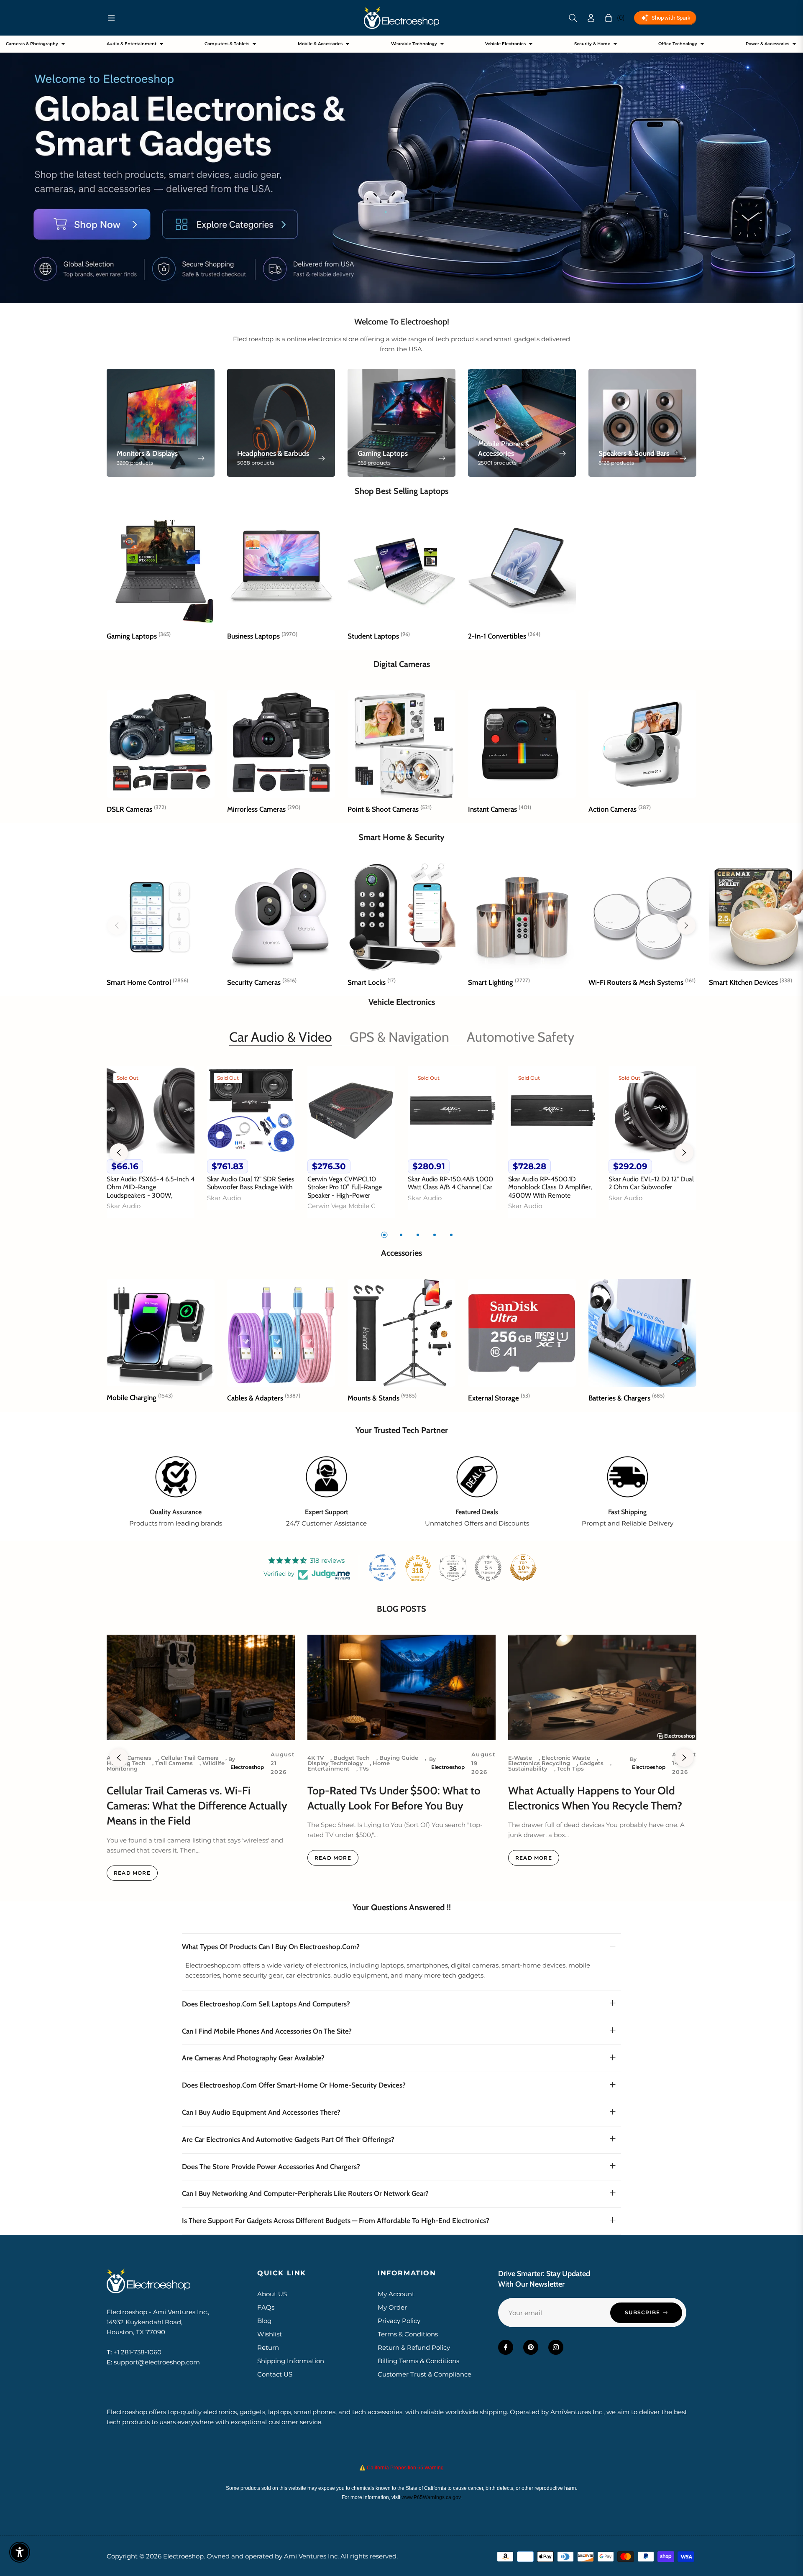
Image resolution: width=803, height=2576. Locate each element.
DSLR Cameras (136, 809)
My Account (396, 2294)
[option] (151, 1147)
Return (268, 2347)
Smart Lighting (499, 982)
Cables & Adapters (264, 1398)
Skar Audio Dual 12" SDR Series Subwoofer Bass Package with (251, 1183)
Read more (132, 1873)
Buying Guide (399, 1758)
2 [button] (401, 1235)
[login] (591, 18)
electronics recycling (539, 1763)
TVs (364, 1768)
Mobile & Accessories (320, 44)
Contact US (275, 2374)
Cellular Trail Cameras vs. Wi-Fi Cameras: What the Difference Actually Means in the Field (197, 1806)
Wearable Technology (414, 44)
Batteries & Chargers (627, 1398)
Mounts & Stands (382, 1398)
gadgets (592, 1763)
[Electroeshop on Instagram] (556, 2347)
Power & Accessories (767, 44)
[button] (573, 18)
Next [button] (684, 1153)
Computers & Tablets (227, 44)
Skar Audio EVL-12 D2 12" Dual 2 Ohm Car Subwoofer (651, 1183)
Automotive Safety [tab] (520, 1037)
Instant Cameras (500, 809)
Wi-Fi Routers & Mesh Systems (642, 982)
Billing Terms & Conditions (418, 2361)
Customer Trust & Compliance (425, 2374)
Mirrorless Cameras (264, 809)
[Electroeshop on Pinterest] (531, 2347)
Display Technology (335, 1763)
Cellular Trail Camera (190, 1758)
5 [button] (451, 1235)
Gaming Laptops (139, 636)
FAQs (266, 2307)
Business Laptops (262, 636)
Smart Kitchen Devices (751, 982)
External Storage (499, 1398)
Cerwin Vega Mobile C (341, 1206)
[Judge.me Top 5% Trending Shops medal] (488, 1568)
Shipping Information (291, 2361)
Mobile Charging (140, 1398)
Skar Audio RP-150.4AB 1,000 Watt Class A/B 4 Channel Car (450, 1183)
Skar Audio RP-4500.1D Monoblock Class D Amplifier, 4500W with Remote (550, 1187)
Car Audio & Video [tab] (281, 1037)
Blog (264, 2321)
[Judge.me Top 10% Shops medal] (523, 1568)
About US (272, 2294)
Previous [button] (119, 1153)
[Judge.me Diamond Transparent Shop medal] (383, 1568)
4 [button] (435, 1235)
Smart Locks (372, 982)
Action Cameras (620, 809)
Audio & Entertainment (132, 44)
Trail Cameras (174, 1763)
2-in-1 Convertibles (504, 636)
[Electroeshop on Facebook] (506, 2347)
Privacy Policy (399, 2321)
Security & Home (592, 44)
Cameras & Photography (32, 44)
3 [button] (418, 1235)
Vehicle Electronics (505, 44)
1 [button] (384, 1235)
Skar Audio (124, 1206)
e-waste (520, 1758)
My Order (392, 2307)
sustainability (528, 1768)
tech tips (570, 1768)
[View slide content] (401, 169)
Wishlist (270, 2334)
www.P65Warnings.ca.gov (431, 2497)
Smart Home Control (147, 982)
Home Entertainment (349, 1766)
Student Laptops (379, 636)
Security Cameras (262, 982)
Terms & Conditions (408, 2334)
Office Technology (678, 44)
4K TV (316, 1758)
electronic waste (566, 1758)
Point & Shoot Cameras (390, 809)
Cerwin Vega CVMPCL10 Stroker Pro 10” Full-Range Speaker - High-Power (345, 1187)
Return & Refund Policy (414, 2347)
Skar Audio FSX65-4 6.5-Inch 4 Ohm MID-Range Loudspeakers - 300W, (151, 1187)
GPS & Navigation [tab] (399, 1037)
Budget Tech (352, 1758)
